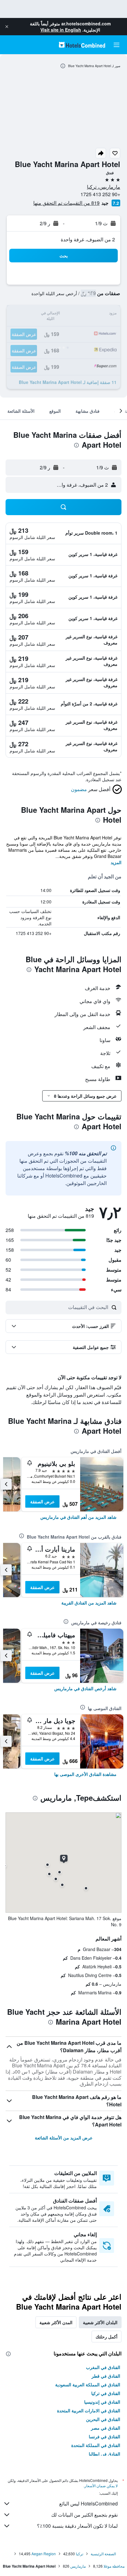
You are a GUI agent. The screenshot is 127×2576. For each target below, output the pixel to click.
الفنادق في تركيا (106, 2393)
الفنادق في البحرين (103, 2419)
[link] (78, 1517)
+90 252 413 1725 (100, 194)
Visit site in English (61, 30)
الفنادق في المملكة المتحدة (96, 2445)
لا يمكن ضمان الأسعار (101, 2486)
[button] (7, 27)
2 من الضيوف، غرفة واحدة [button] (88, 239)
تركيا (80, 2554)
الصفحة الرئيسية (103, 2554)
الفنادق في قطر (106, 2376)
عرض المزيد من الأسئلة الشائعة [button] (64, 2138)
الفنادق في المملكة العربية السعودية (88, 2384)
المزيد (116, 862)
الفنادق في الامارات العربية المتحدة (89, 2410)
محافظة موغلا (114, 2566)
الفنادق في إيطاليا (104, 2454)
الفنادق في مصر (106, 2428)
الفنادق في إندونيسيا (102, 2402)
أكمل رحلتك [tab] (107, 2337)
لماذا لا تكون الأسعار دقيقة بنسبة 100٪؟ (77, 2526)
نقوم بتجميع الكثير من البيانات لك (84, 2515)
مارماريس (78, 2566)
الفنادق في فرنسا (104, 2436)
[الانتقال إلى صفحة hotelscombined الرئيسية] (82, 45)
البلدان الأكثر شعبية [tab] (100, 2322)
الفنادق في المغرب (103, 2367)
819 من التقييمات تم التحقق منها (66, 203)
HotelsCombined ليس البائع (88, 2503)
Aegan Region (44, 2554)
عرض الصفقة (42, 1501)
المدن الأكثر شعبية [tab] (56, 2322)
